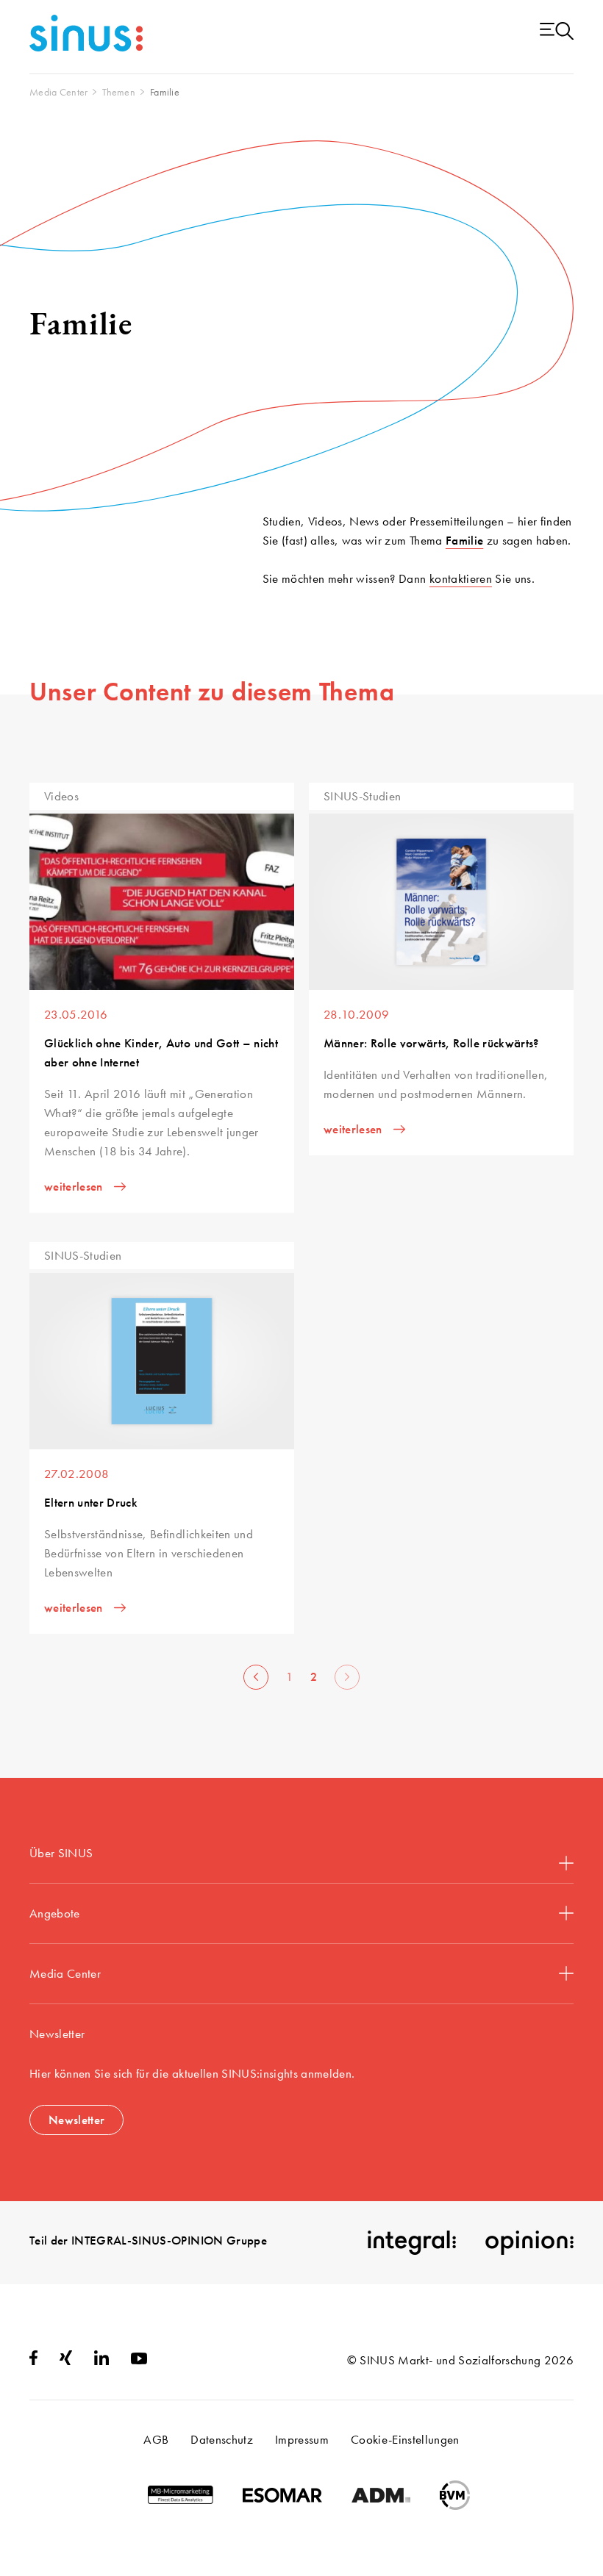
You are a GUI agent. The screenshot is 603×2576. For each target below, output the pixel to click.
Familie (464, 540)
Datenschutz (222, 2439)
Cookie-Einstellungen (405, 2439)
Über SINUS (61, 1853)
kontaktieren (461, 578)
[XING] (66, 2361)
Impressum (302, 2439)
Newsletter (76, 2120)
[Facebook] (33, 2361)
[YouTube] (139, 2360)
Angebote (55, 1913)
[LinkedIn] (101, 2361)
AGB (156, 2439)
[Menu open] (557, 32)
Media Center (65, 1973)
